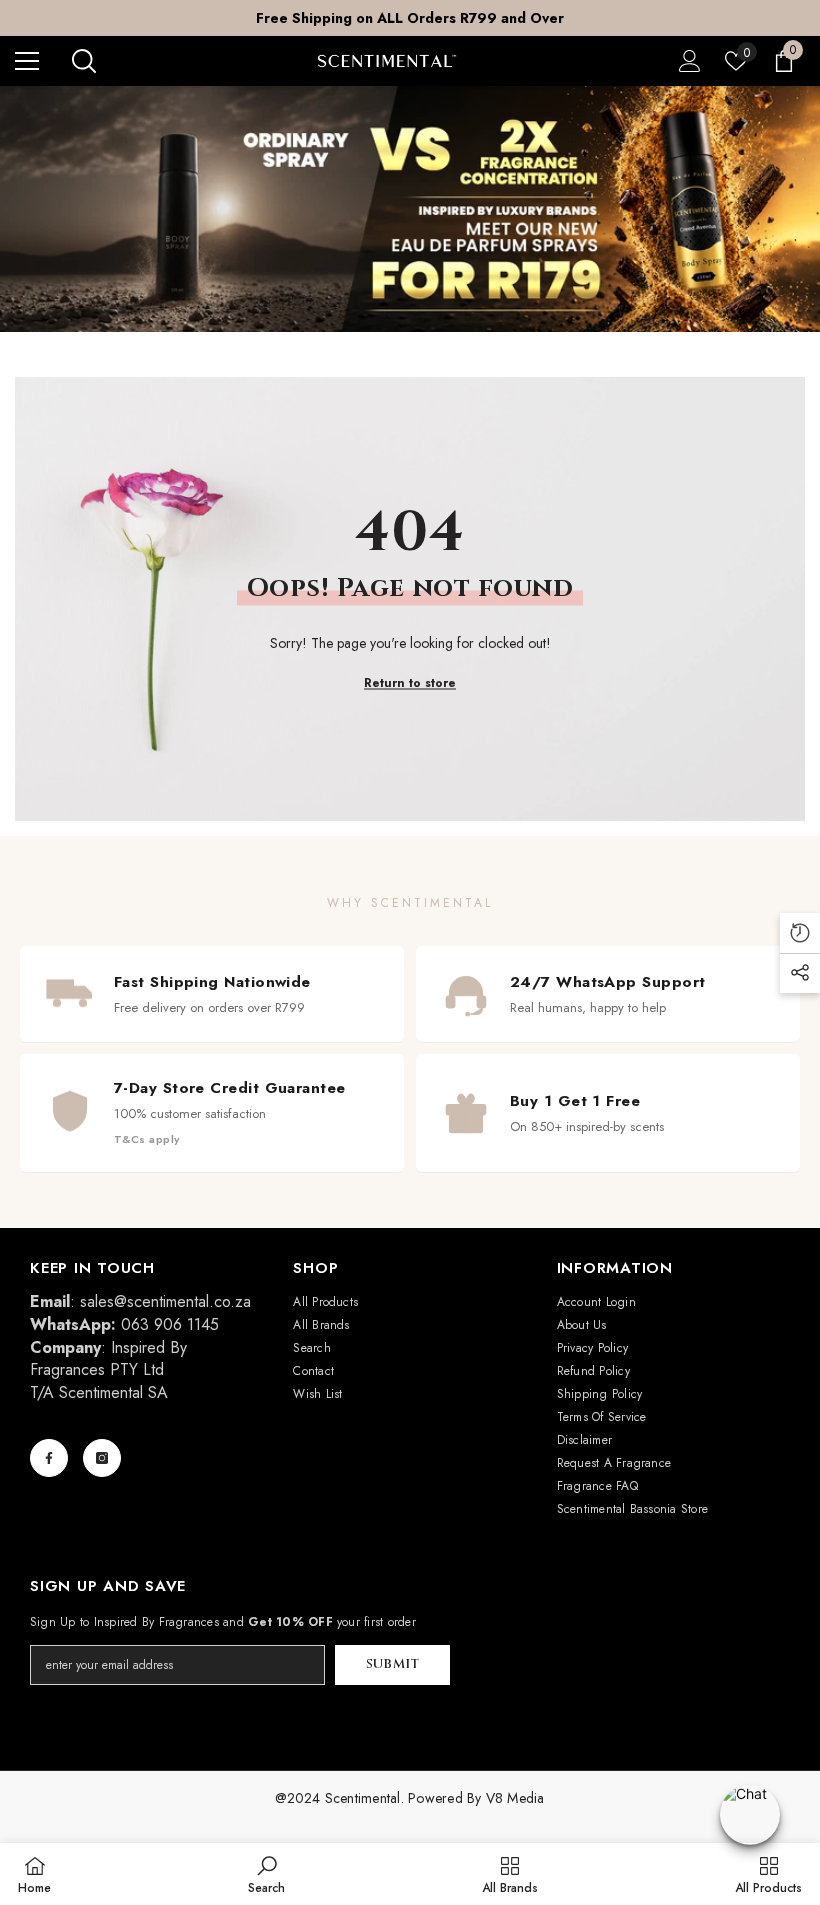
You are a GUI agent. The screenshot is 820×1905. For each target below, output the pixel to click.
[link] (266, 1874)
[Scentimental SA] (410, 209)
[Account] (690, 61)
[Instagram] (102, 1458)
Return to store (410, 683)
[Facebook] (49, 1458)
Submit (393, 1664)
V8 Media (515, 1798)
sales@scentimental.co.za (165, 1301)
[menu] (27, 61)
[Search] (84, 61)
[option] (410, 18)
